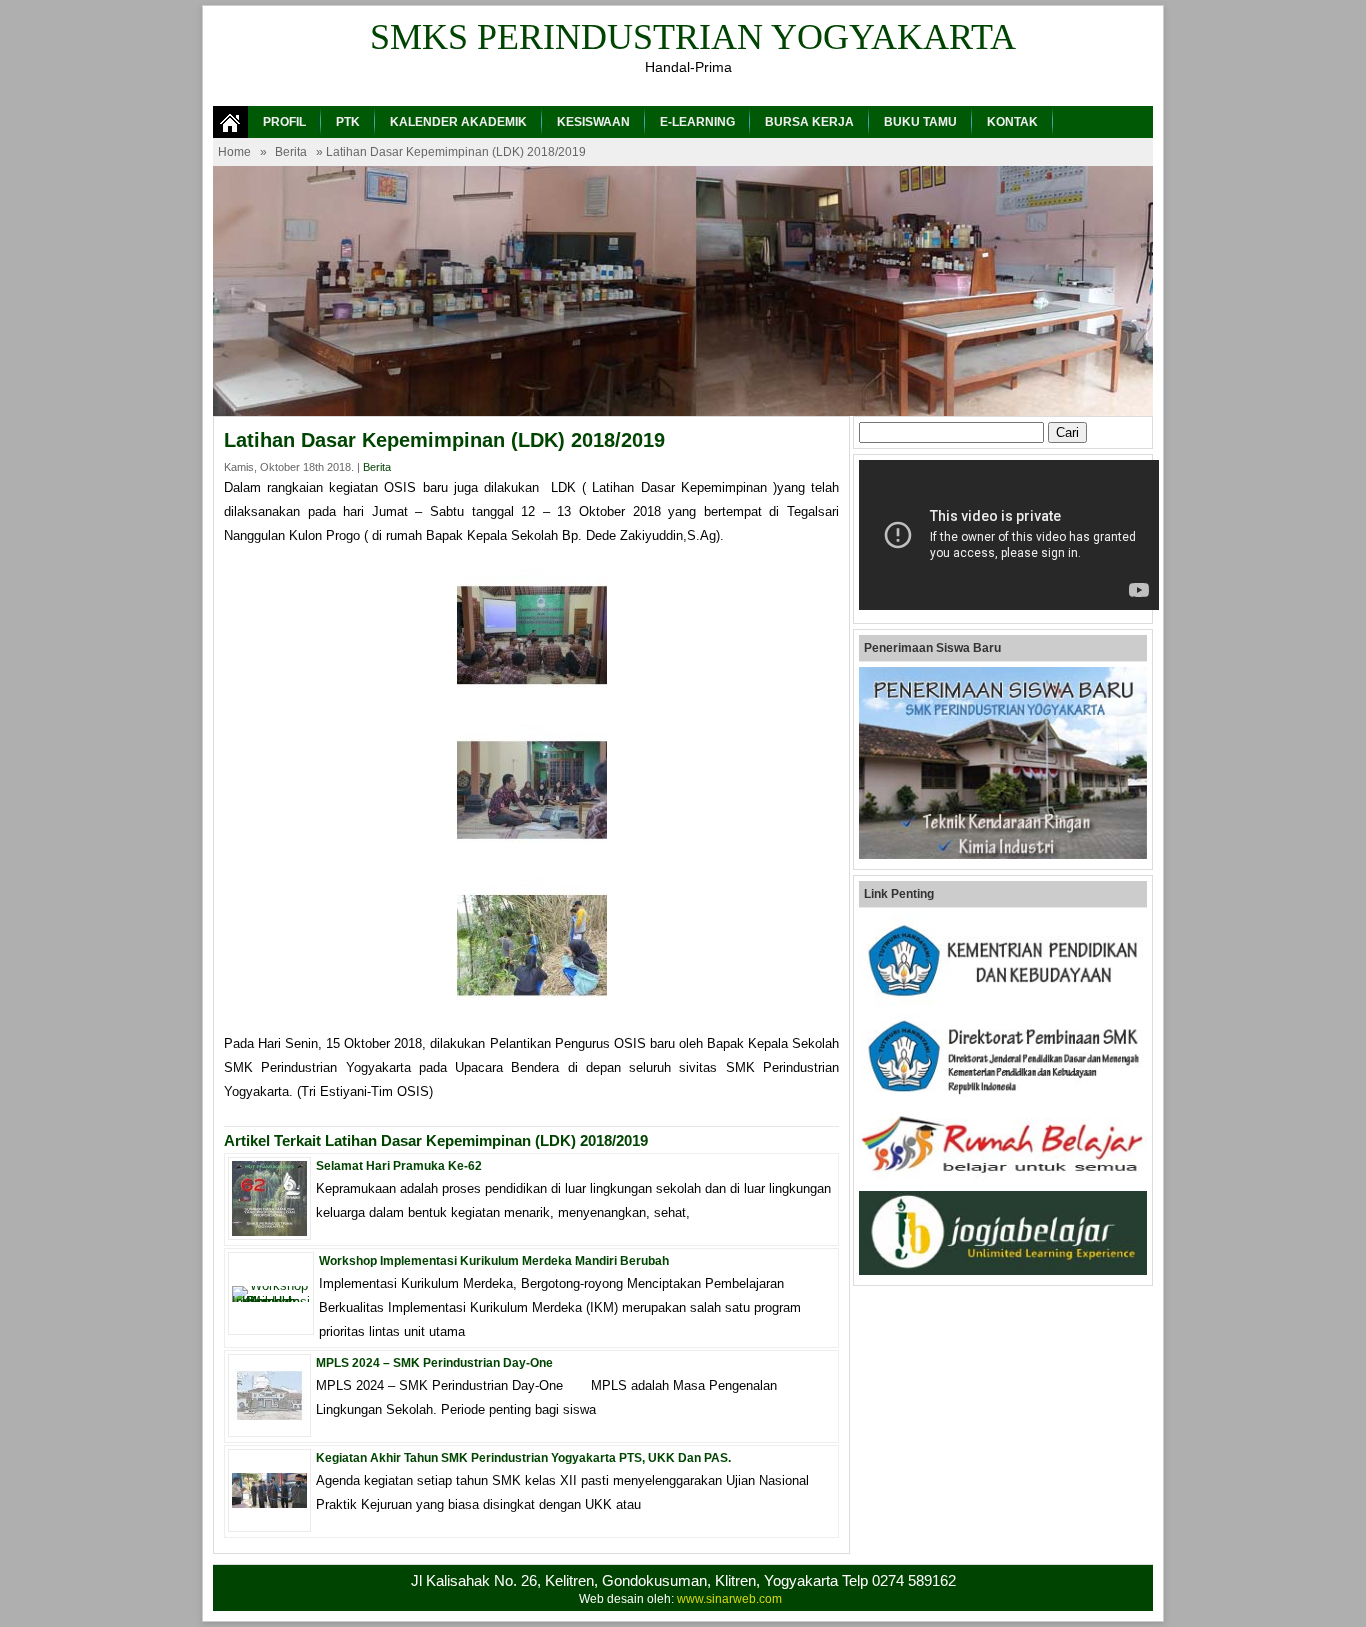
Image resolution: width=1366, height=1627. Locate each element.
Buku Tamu (920, 122)
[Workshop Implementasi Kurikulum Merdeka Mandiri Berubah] (271, 1301)
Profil (284, 122)
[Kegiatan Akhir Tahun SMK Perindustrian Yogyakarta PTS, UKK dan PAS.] (269, 1503)
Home (234, 152)
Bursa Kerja (809, 122)
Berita (291, 152)
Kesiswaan (593, 122)
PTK (348, 122)
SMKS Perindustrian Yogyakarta (693, 37)
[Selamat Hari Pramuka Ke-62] (269, 1231)
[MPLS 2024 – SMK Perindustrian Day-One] (269, 1415)
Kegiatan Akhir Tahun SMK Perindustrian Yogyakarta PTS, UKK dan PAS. (523, 1458)
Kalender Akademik (458, 122)
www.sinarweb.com (729, 1599)
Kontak (1012, 122)
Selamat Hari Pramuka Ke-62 (399, 1166)
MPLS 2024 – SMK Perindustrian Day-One (434, 1363)
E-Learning (697, 122)
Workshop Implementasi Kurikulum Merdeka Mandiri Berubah (494, 1261)
